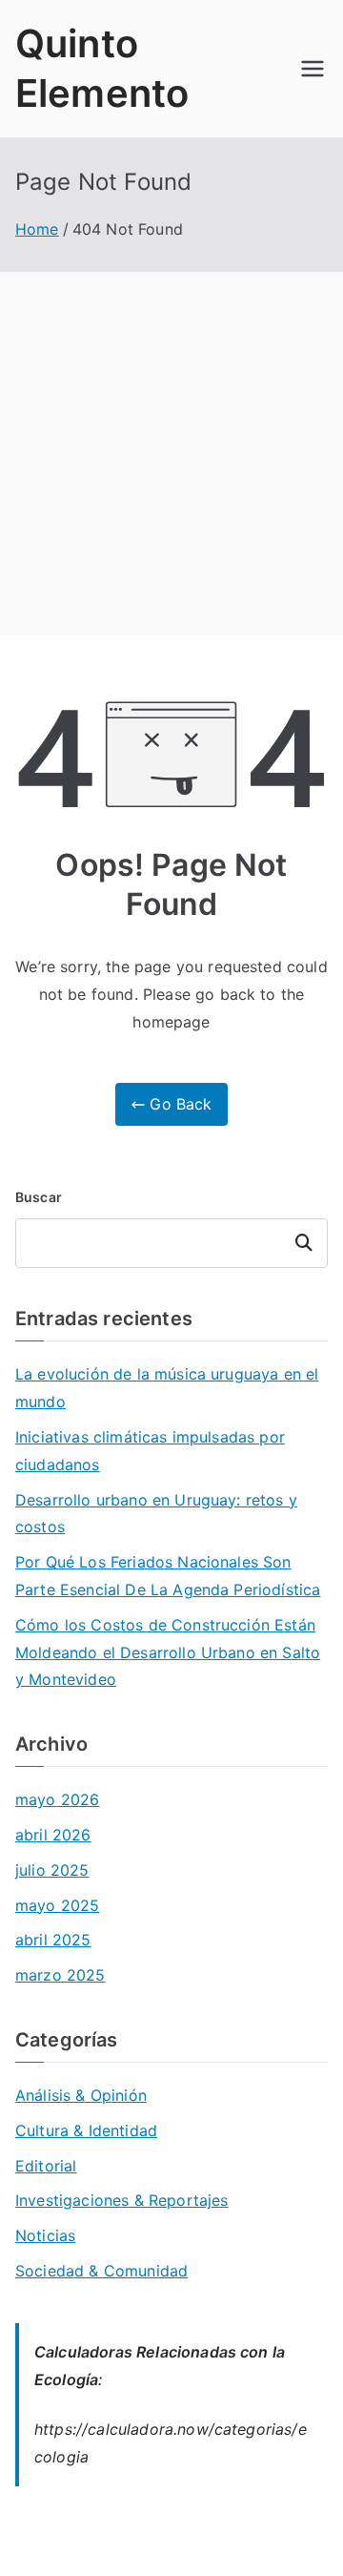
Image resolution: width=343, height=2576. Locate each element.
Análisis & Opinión (81, 2095)
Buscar (39, 1197)
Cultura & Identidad (86, 2130)
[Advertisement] (171, 453)
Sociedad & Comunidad (101, 2271)
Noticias (45, 2235)
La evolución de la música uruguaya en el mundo (167, 1388)
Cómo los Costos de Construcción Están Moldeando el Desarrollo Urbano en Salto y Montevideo (168, 1652)
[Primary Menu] (313, 69)
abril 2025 (53, 1940)
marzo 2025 (61, 1975)
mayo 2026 (57, 1799)
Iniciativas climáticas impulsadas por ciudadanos (150, 1451)
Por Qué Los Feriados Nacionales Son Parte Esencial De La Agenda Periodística (168, 1576)
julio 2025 (52, 1870)
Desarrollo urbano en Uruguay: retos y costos (156, 1514)
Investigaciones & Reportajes (121, 2200)
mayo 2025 (57, 1905)
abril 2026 (53, 1835)
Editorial (46, 2166)
